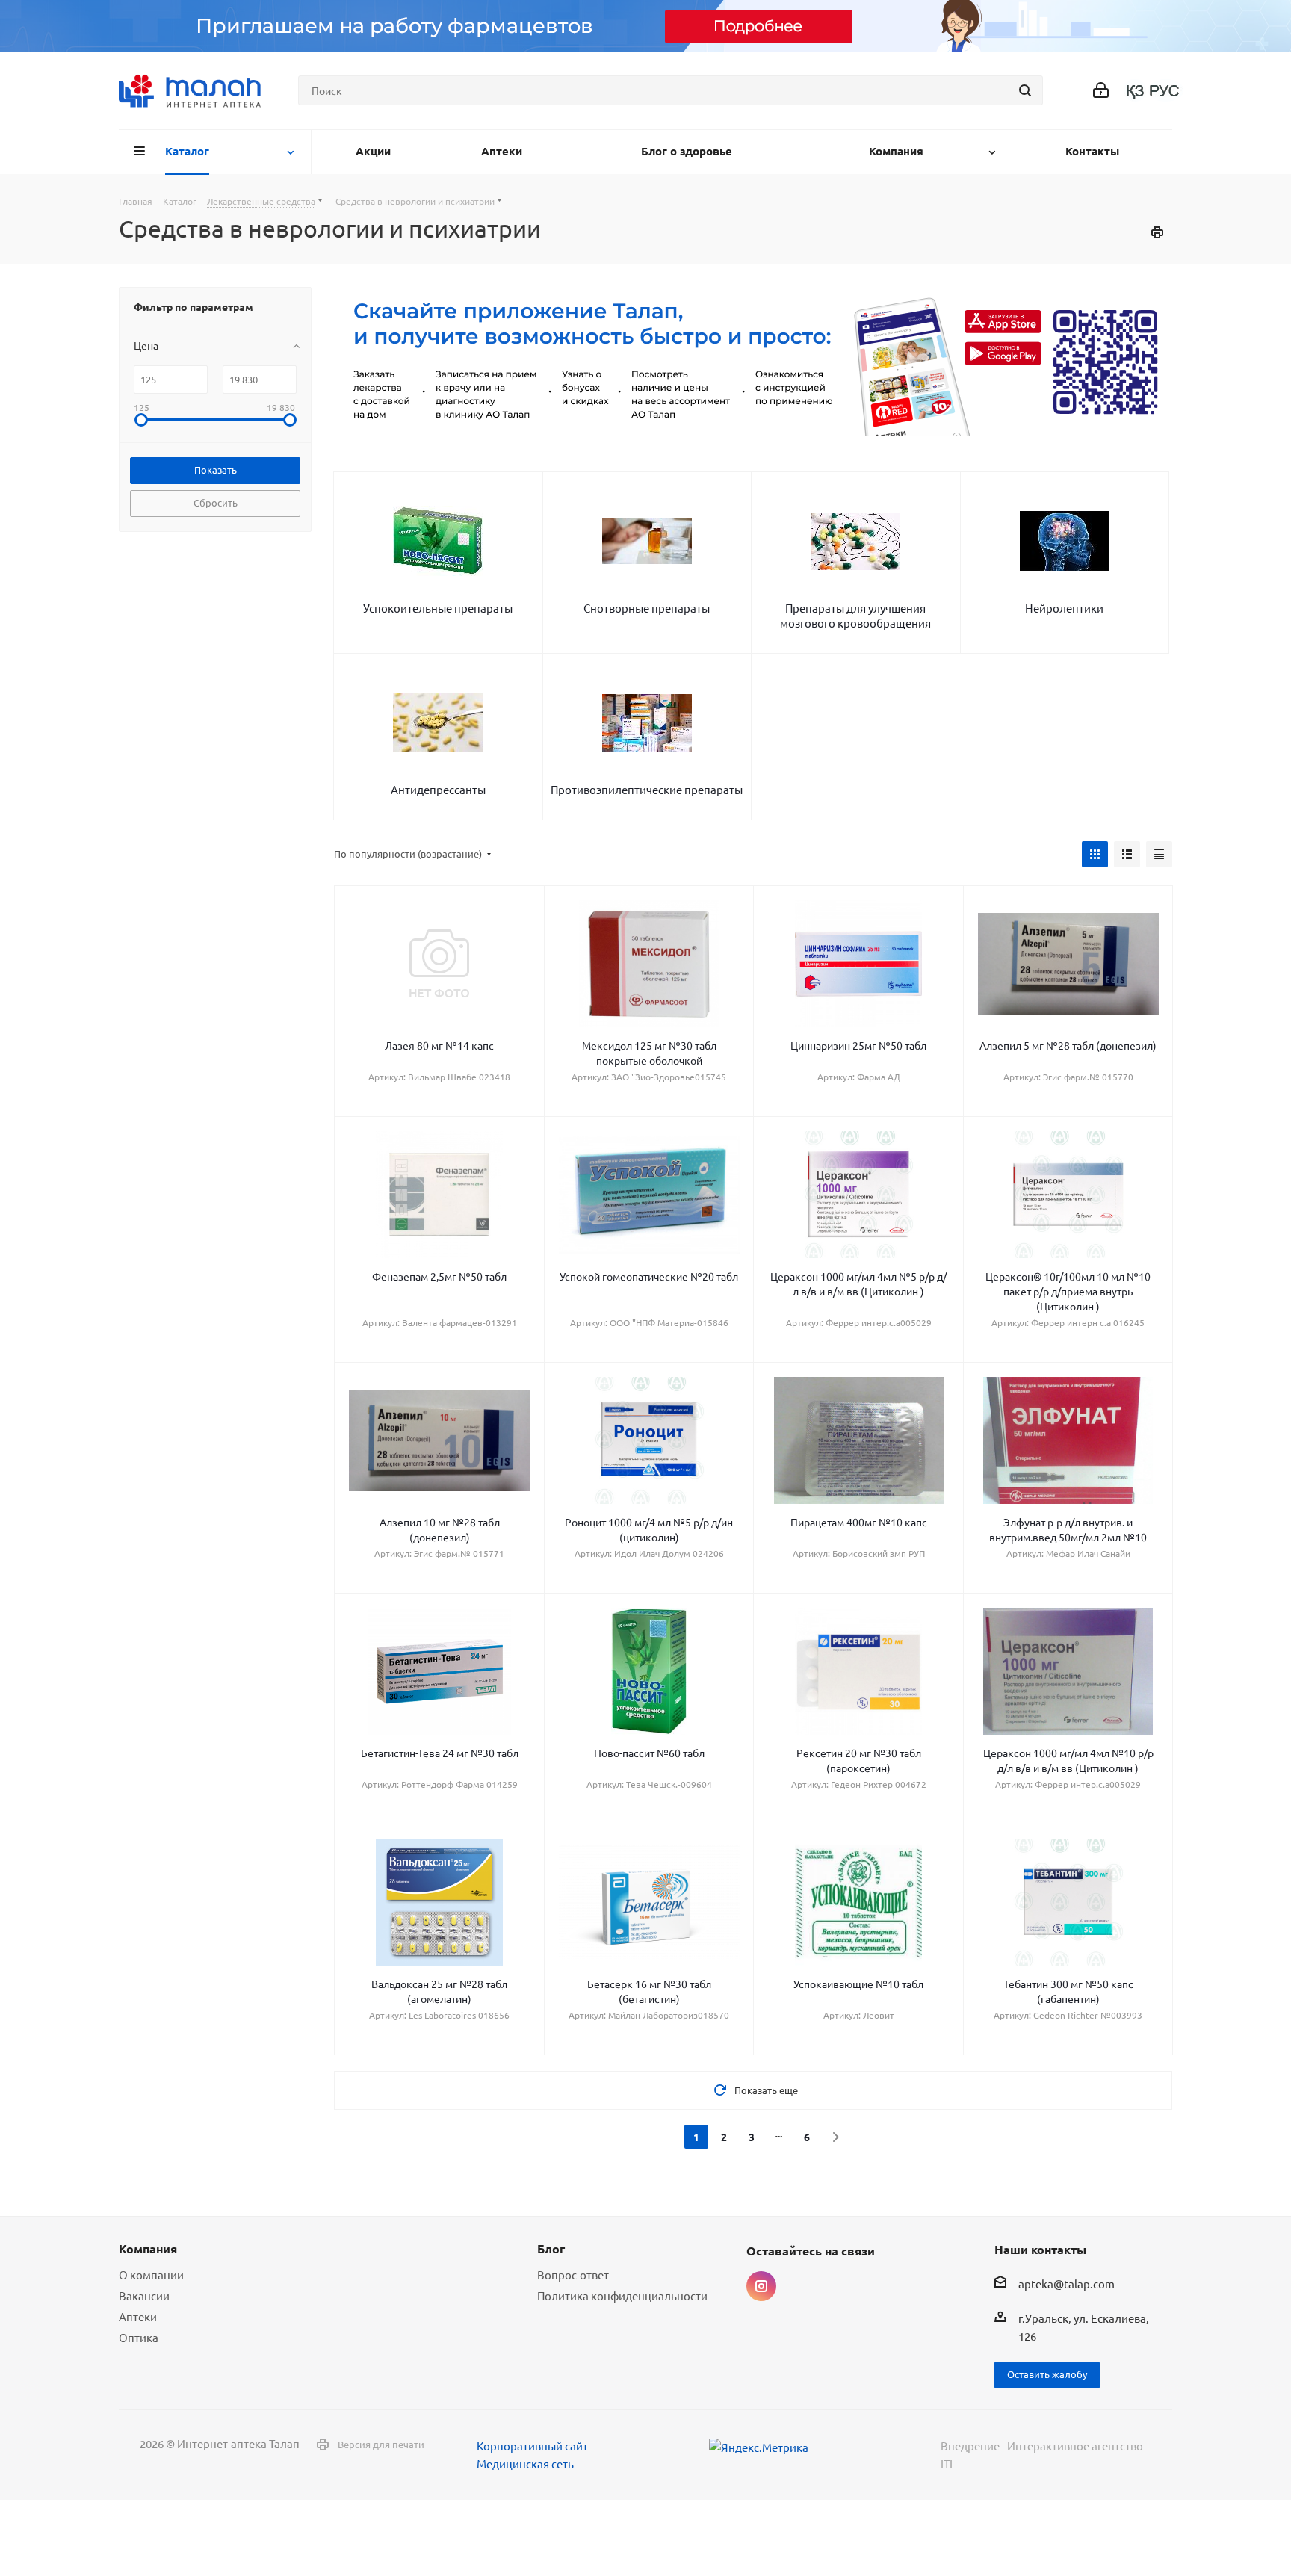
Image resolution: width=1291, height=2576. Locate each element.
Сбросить (216, 502)
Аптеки (138, 2316)
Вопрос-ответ (573, 2275)
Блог (551, 2248)
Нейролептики (1064, 608)
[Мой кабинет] (1101, 91)
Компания (148, 2248)
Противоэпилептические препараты (647, 789)
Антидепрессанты (438, 789)
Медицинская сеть (525, 2464)
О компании (151, 2275)
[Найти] (1025, 90)
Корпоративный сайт (532, 2446)
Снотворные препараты (647, 608)
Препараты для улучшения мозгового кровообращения (855, 615)
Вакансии (144, 2295)
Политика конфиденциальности (622, 2295)
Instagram (761, 2286)
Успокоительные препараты (438, 608)
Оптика (139, 2337)
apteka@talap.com (1066, 2284)
